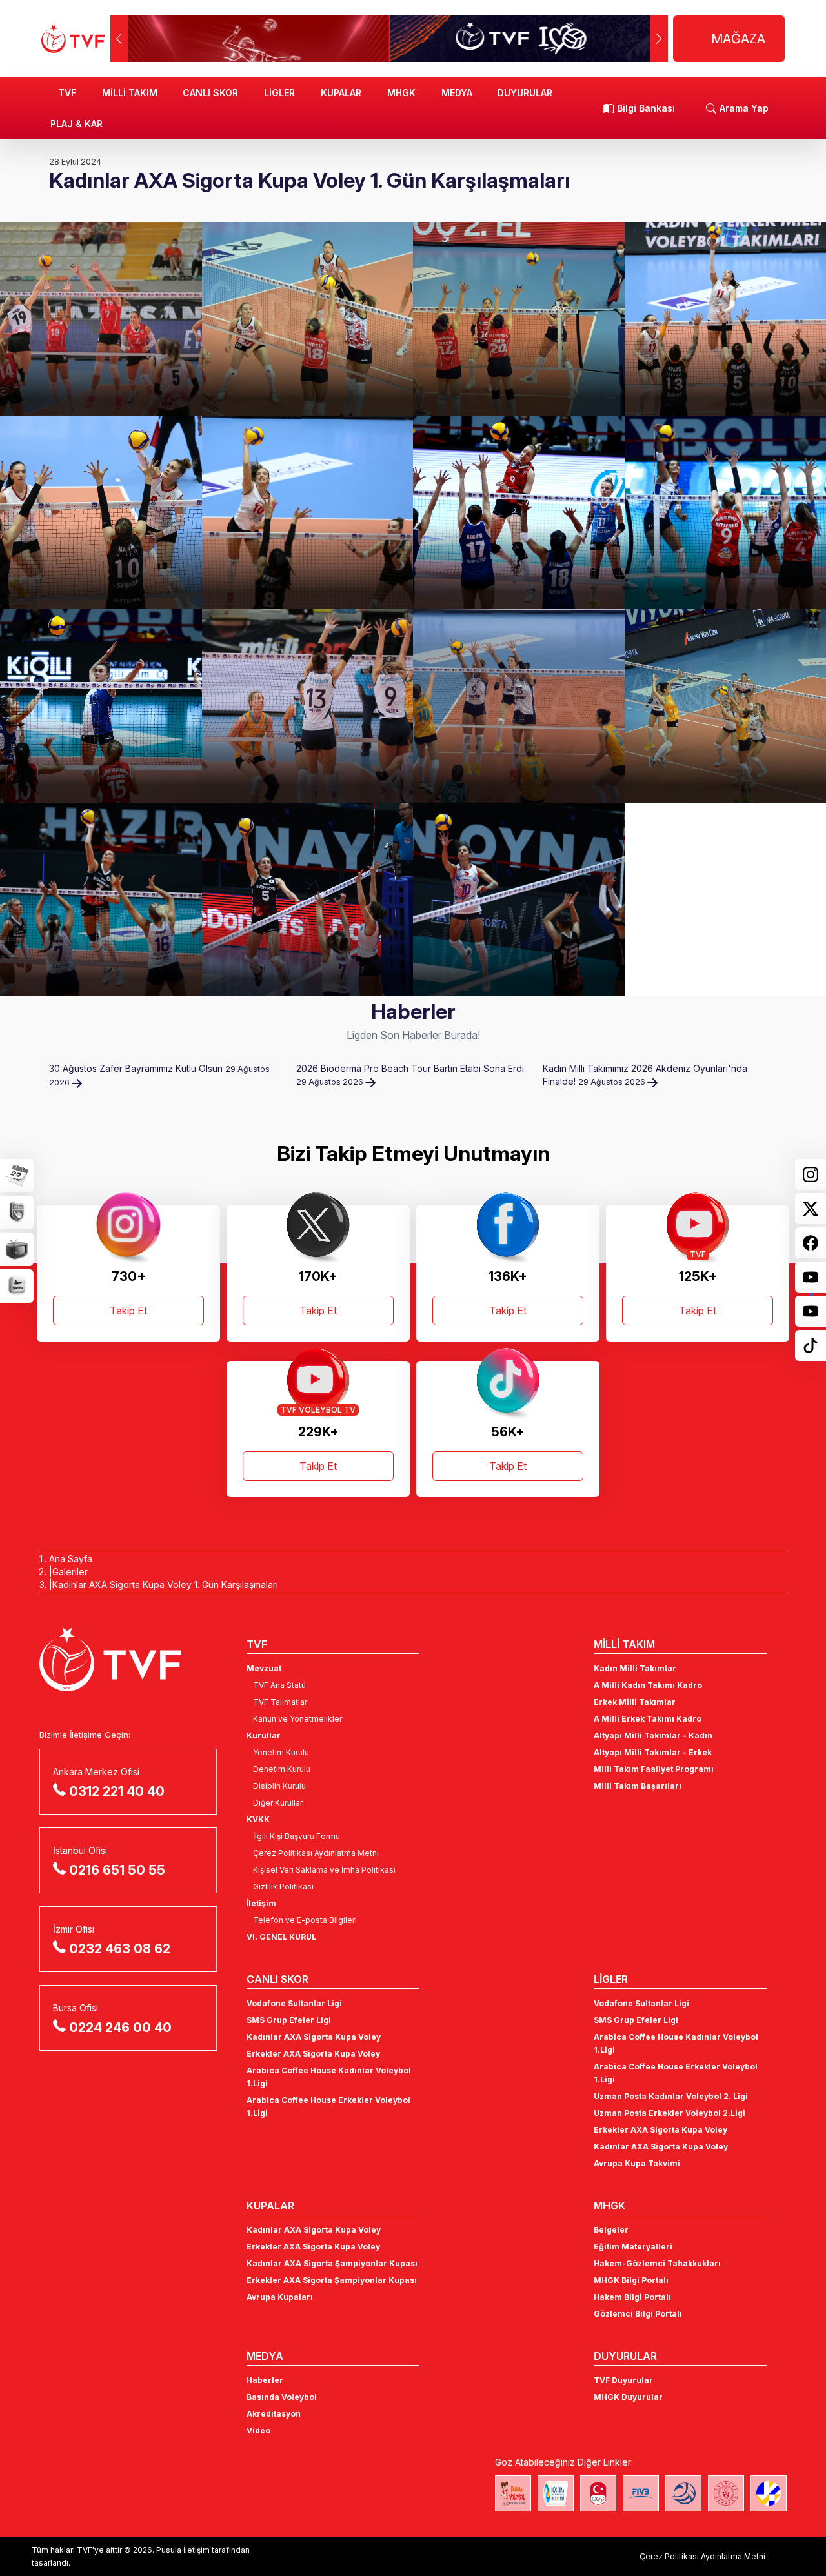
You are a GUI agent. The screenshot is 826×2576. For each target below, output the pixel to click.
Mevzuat (264, 1668)
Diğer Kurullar (278, 1803)
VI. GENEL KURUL (281, 1937)
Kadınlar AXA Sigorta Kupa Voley (314, 2037)
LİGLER (279, 93)
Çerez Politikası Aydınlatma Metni (316, 1853)
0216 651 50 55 (117, 1870)
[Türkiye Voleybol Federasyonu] (73, 39)
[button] (659, 39)
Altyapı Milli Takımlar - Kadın (653, 1736)
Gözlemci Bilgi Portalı (638, 2314)
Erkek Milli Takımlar (635, 1702)
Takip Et (128, 1311)
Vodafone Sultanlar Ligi (294, 2003)
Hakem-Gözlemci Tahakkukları (657, 2263)
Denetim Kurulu (282, 1769)
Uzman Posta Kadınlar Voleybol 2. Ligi (671, 2096)
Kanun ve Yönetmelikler (297, 1719)
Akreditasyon (274, 2414)
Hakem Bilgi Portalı (632, 2297)
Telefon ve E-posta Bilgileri (305, 1920)
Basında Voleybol (282, 2397)
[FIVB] (641, 2493)
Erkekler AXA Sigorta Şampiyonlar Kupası (332, 2280)
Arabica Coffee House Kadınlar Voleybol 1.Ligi (329, 2077)
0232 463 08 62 (120, 1949)
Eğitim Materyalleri (633, 2247)
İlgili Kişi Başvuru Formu (297, 1836)
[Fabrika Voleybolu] (513, 2493)
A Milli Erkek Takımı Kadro (648, 1719)
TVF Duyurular (623, 2380)
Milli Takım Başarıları (638, 1786)
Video (258, 2430)
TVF (67, 93)
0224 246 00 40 (120, 2028)
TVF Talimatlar (280, 1702)
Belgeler (611, 2230)
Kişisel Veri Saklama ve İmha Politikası (324, 1870)
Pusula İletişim (183, 2550)
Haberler (265, 2380)
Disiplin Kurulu (279, 1786)
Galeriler (70, 1572)
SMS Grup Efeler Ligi (289, 2020)
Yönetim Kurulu (281, 1752)
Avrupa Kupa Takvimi (637, 2163)
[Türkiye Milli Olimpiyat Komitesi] (598, 2493)
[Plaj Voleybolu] (556, 2493)
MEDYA (457, 93)
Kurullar (264, 1736)
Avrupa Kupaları (280, 2297)
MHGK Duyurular (628, 2397)
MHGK (401, 93)
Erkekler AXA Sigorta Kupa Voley (313, 2054)
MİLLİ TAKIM (130, 93)
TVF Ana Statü (279, 1685)
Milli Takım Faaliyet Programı (654, 1769)
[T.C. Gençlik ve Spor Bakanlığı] (726, 2493)
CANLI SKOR (210, 93)
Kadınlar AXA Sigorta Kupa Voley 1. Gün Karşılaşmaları (165, 1585)
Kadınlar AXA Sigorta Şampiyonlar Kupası (332, 2263)
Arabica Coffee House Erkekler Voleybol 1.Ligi (328, 2107)
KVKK (258, 1819)
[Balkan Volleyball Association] (683, 2493)
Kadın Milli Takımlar (635, 1668)
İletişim (261, 1903)
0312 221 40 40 (117, 1791)
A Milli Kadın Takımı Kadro (648, 1685)
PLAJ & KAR (76, 124)
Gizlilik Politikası (283, 1887)
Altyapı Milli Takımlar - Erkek (653, 1752)
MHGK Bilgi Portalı (631, 2280)
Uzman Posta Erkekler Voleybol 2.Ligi (670, 2113)
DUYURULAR (525, 93)
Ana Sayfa (71, 1559)
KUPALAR (341, 93)
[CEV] (769, 2493)
